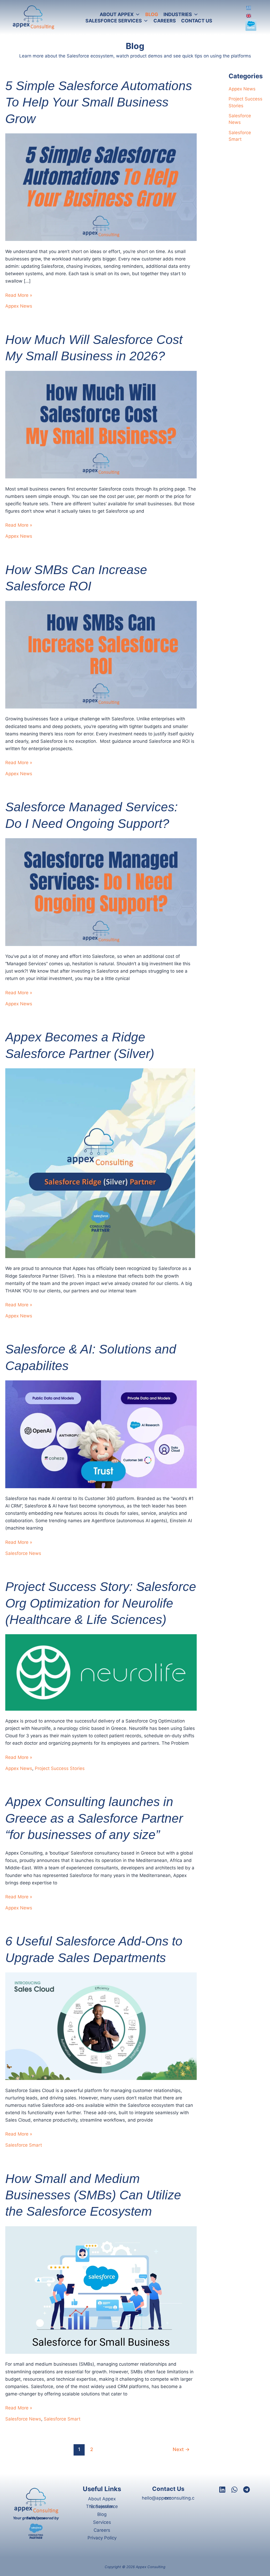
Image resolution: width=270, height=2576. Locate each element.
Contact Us (168, 2489)
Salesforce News (23, 1553)
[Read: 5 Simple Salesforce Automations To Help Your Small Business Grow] (101, 187)
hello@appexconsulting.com (168, 2498)
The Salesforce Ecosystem (102, 2506)
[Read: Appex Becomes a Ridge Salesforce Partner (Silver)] (100, 1163)
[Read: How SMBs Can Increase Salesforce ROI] (101, 654)
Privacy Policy (102, 2538)
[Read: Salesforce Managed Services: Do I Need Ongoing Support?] (101, 892)
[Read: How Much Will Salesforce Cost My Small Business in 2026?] (101, 424)
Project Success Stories (60, 1768)
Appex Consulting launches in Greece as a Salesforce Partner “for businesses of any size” (94, 1818)
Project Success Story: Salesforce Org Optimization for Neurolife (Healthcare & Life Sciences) (101, 1603)
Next (181, 2449)
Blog (102, 2514)
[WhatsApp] (234, 2490)
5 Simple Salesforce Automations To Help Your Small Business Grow (99, 102)
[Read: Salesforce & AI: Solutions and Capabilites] (101, 1434)
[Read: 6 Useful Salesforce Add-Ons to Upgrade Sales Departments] (101, 2026)
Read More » (19, 296)
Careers (102, 2530)
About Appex (102, 2499)
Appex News (19, 306)
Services (102, 2522)
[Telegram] (247, 2490)
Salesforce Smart (24, 2145)
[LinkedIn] (222, 2490)
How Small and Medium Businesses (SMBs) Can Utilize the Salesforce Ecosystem (93, 2195)
